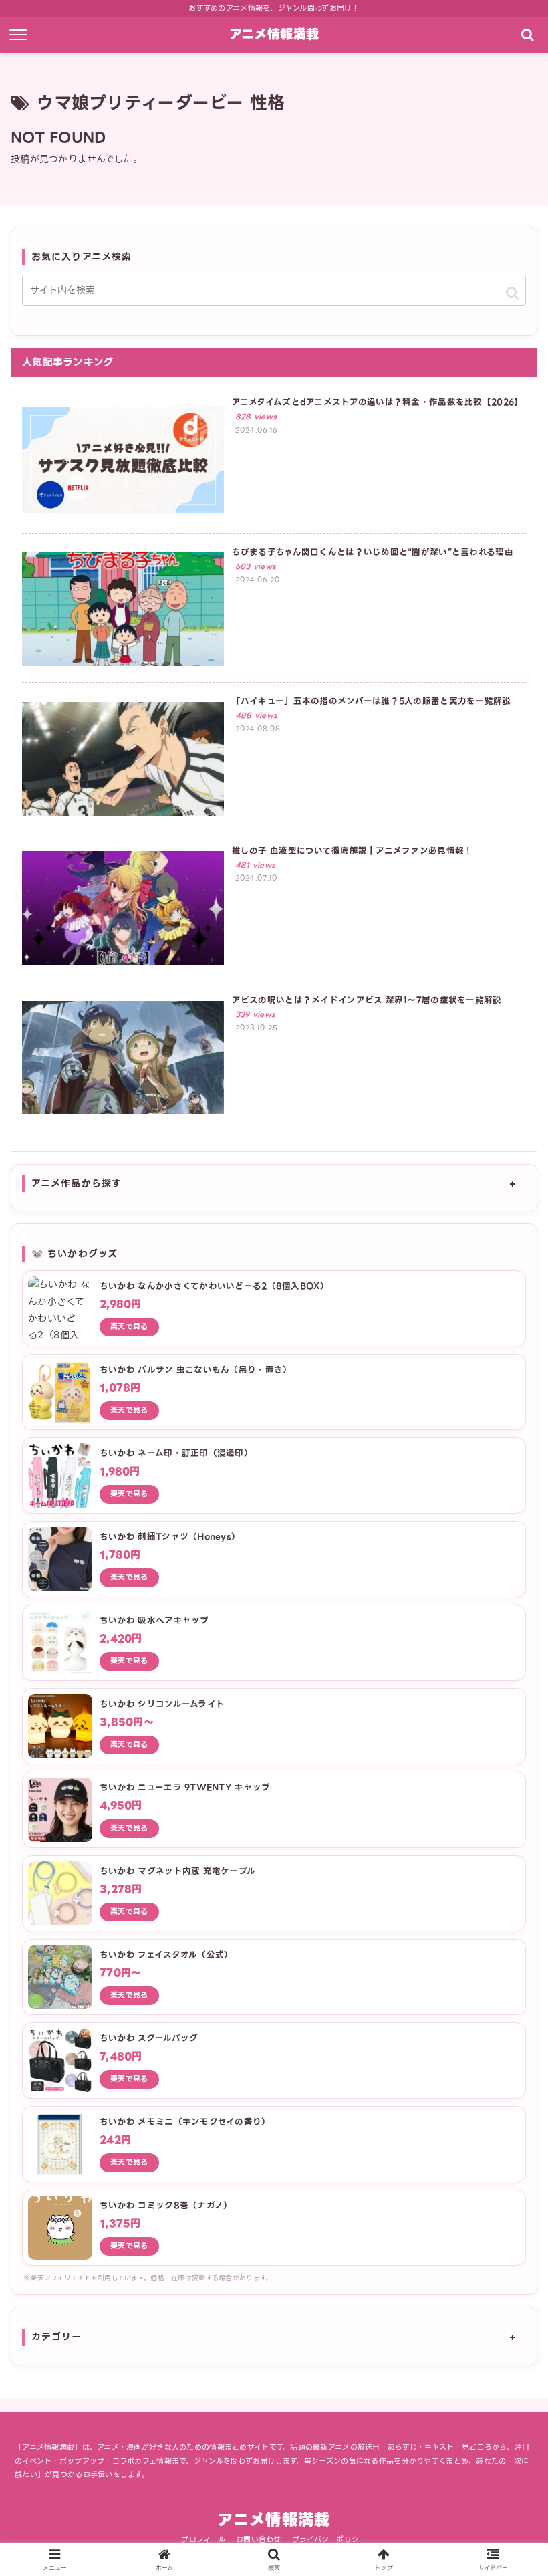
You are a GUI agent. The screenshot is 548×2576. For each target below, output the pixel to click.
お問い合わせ (259, 2539)
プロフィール (203, 2539)
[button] (512, 293)
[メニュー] (21, 35)
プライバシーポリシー (329, 2539)
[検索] (527, 35)
